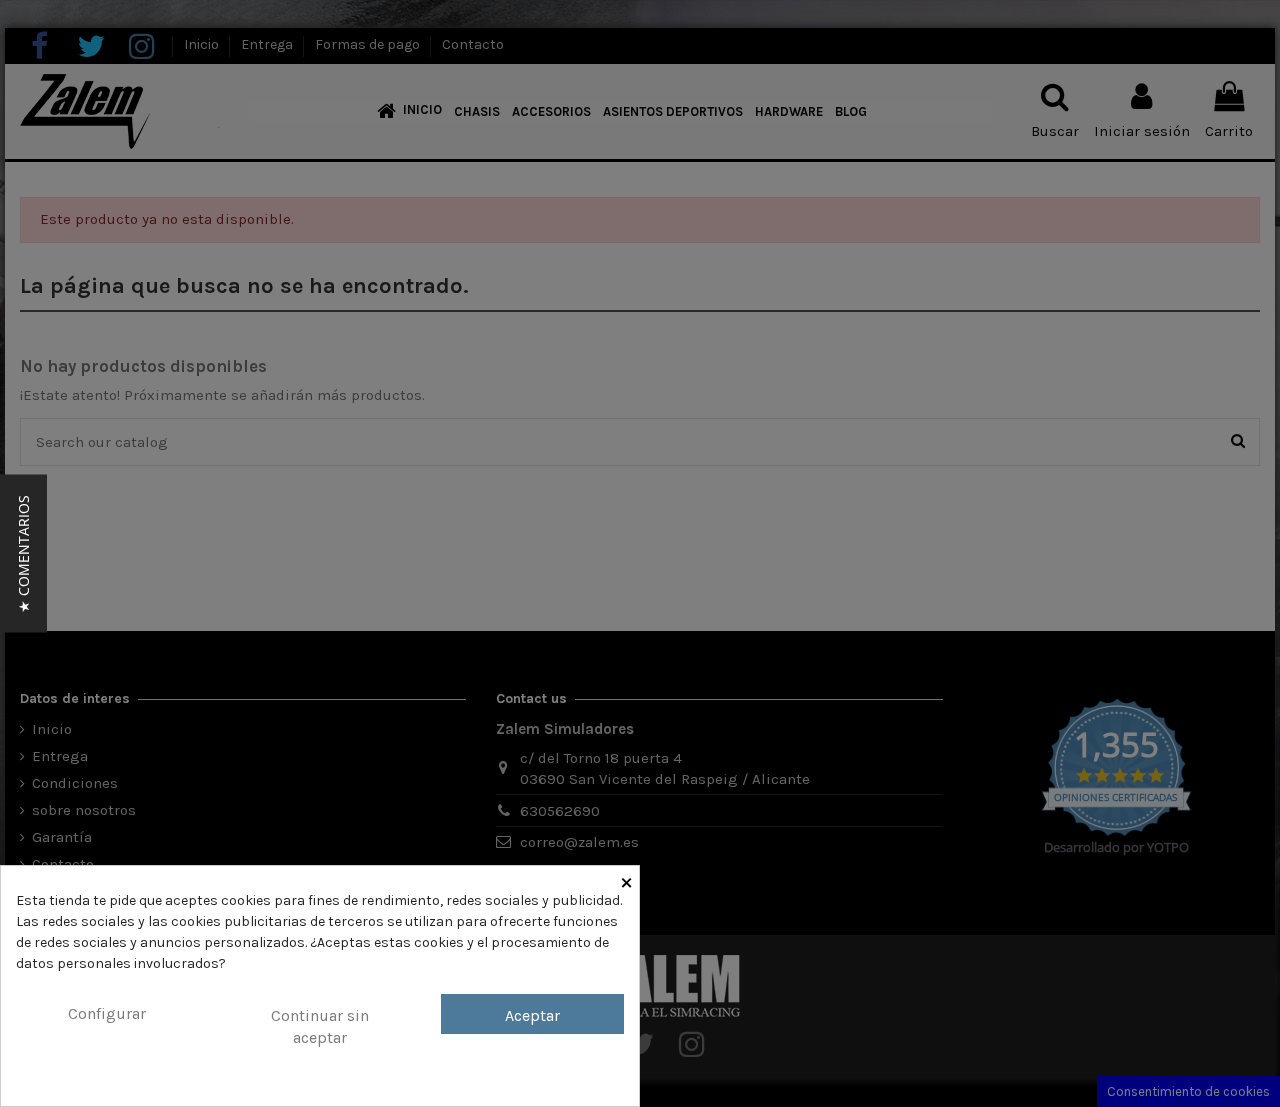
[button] (23, 554)
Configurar (107, 1013)
